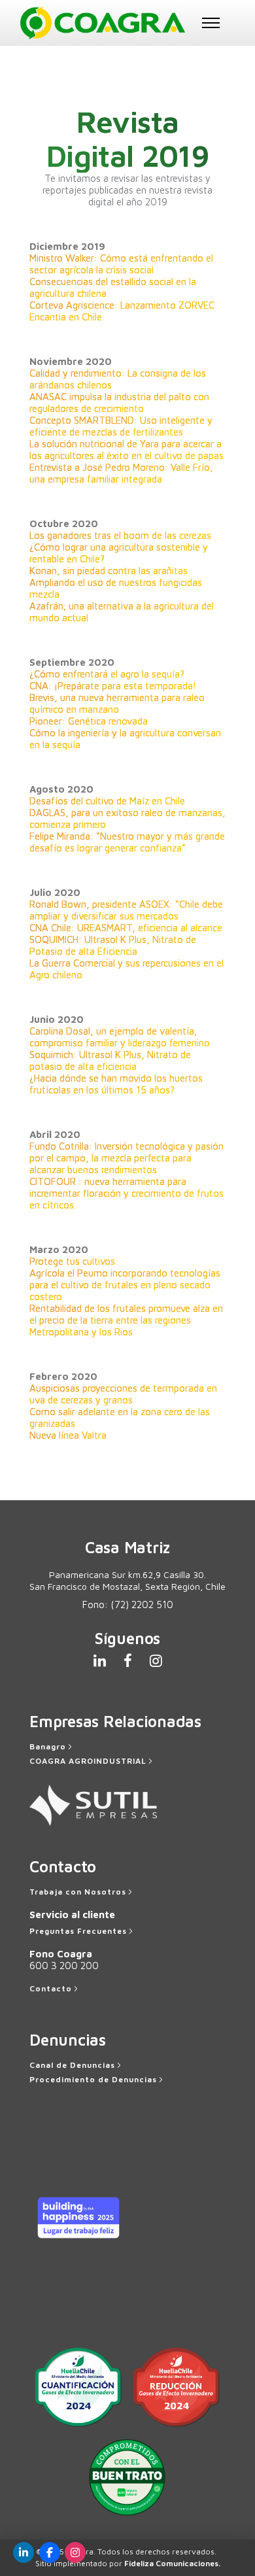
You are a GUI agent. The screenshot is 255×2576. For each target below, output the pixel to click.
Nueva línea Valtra (68, 1435)
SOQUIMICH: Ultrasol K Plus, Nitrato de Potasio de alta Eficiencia (113, 945)
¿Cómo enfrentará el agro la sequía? (107, 674)
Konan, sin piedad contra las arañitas (109, 571)
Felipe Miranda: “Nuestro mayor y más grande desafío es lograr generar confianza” (127, 842)
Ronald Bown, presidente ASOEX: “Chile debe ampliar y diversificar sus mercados (126, 910)
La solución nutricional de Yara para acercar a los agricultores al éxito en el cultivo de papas (127, 450)
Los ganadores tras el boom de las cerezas (120, 535)
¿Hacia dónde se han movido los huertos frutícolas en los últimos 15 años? (116, 1084)
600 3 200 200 (64, 1966)
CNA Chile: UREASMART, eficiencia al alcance (126, 928)
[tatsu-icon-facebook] (132, 1660)
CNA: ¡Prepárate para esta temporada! (113, 686)
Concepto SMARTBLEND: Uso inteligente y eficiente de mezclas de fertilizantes (121, 426)
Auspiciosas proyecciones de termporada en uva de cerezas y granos (123, 1394)
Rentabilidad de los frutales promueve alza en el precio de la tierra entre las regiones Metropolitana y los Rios (126, 1320)
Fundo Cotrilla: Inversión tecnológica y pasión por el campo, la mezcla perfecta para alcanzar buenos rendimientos (127, 1158)
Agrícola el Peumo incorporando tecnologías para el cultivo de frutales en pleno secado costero (125, 1285)
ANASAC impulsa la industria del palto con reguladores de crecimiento (119, 403)
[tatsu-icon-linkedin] (104, 1660)
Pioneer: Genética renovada (89, 721)
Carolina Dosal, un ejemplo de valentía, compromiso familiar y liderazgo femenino (120, 1037)
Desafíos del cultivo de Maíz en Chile (107, 801)
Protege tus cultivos (72, 1261)
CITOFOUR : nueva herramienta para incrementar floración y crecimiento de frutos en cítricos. (127, 1193)
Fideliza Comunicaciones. (172, 2563)
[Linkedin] (24, 2552)
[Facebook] (50, 2552)
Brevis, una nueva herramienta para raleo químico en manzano (117, 703)
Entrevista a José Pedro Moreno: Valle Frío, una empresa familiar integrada (121, 473)
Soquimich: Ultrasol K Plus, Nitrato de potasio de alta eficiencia (110, 1060)
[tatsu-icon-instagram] (156, 1660)
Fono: (128, 1605)
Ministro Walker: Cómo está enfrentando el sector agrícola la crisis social (121, 264)
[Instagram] (75, 2552)
